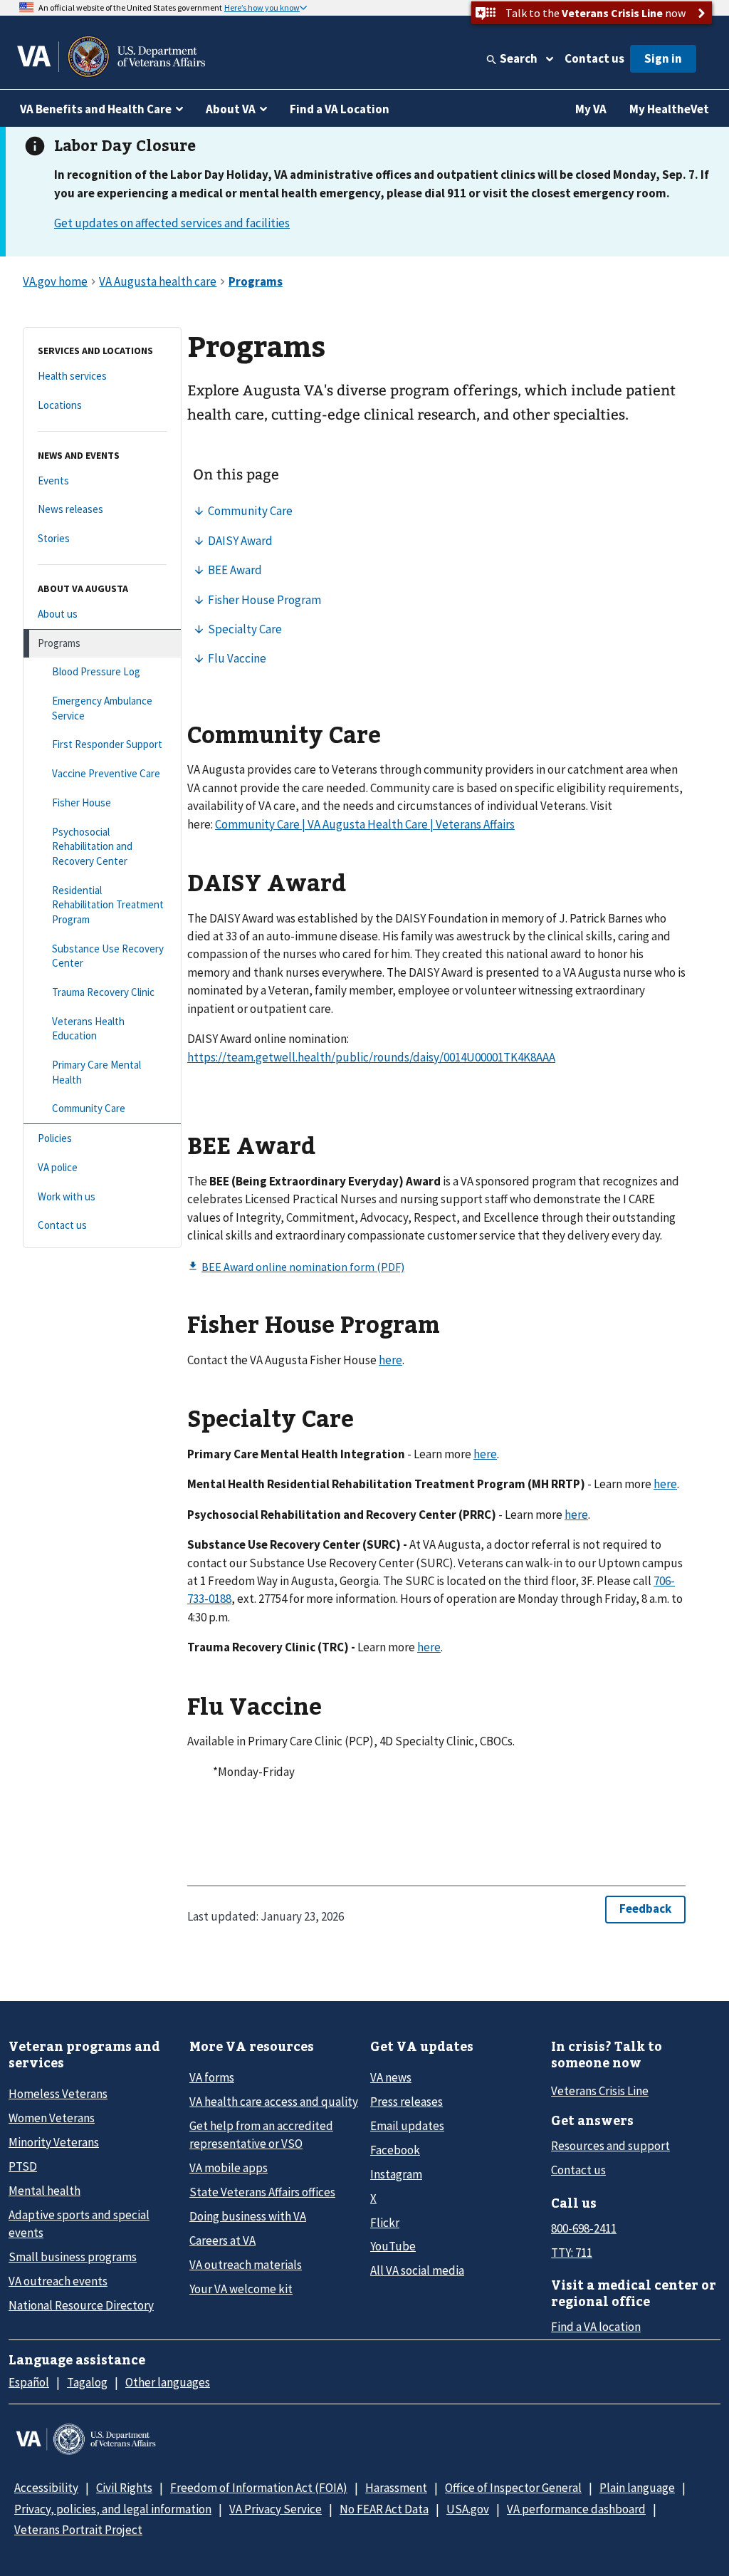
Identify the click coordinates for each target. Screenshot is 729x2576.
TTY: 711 (572, 2253)
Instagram (396, 2174)
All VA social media (417, 2270)
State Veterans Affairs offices (262, 2192)
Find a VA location (596, 2327)
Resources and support (610, 2146)
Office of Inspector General (513, 2488)
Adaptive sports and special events (79, 2224)
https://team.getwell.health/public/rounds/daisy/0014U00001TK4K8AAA (371, 1057)
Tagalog (87, 2382)
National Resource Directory (81, 2305)
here (390, 1360)
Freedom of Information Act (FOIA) (259, 2488)
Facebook (395, 2150)
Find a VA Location (340, 109)
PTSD (23, 2166)
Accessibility (46, 2488)
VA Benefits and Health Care (96, 109)
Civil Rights (124, 2488)
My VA (591, 109)
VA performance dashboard (576, 2509)
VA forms (212, 2077)
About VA (231, 109)
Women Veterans (52, 2118)
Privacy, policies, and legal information (113, 2509)
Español (29, 2382)
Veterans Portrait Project (78, 2530)
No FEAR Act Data (384, 2509)
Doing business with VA (248, 2216)
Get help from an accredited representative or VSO (261, 2135)
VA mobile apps (229, 2168)
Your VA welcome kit (241, 2289)
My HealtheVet (669, 109)
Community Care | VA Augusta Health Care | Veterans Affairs (365, 824)
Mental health (44, 2191)
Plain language (637, 2488)
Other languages (168, 2382)
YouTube (393, 2246)
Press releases (407, 2102)
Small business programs (73, 2257)
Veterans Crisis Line (600, 2091)
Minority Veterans (54, 2142)
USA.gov (468, 2509)
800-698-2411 (584, 2228)
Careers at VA (222, 2240)
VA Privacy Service (276, 2509)
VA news (391, 2077)
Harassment (396, 2488)
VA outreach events (58, 2281)
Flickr (385, 2223)
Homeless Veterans (58, 2094)
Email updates (407, 2126)
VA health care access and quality (274, 2102)
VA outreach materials (246, 2265)
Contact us (594, 58)
